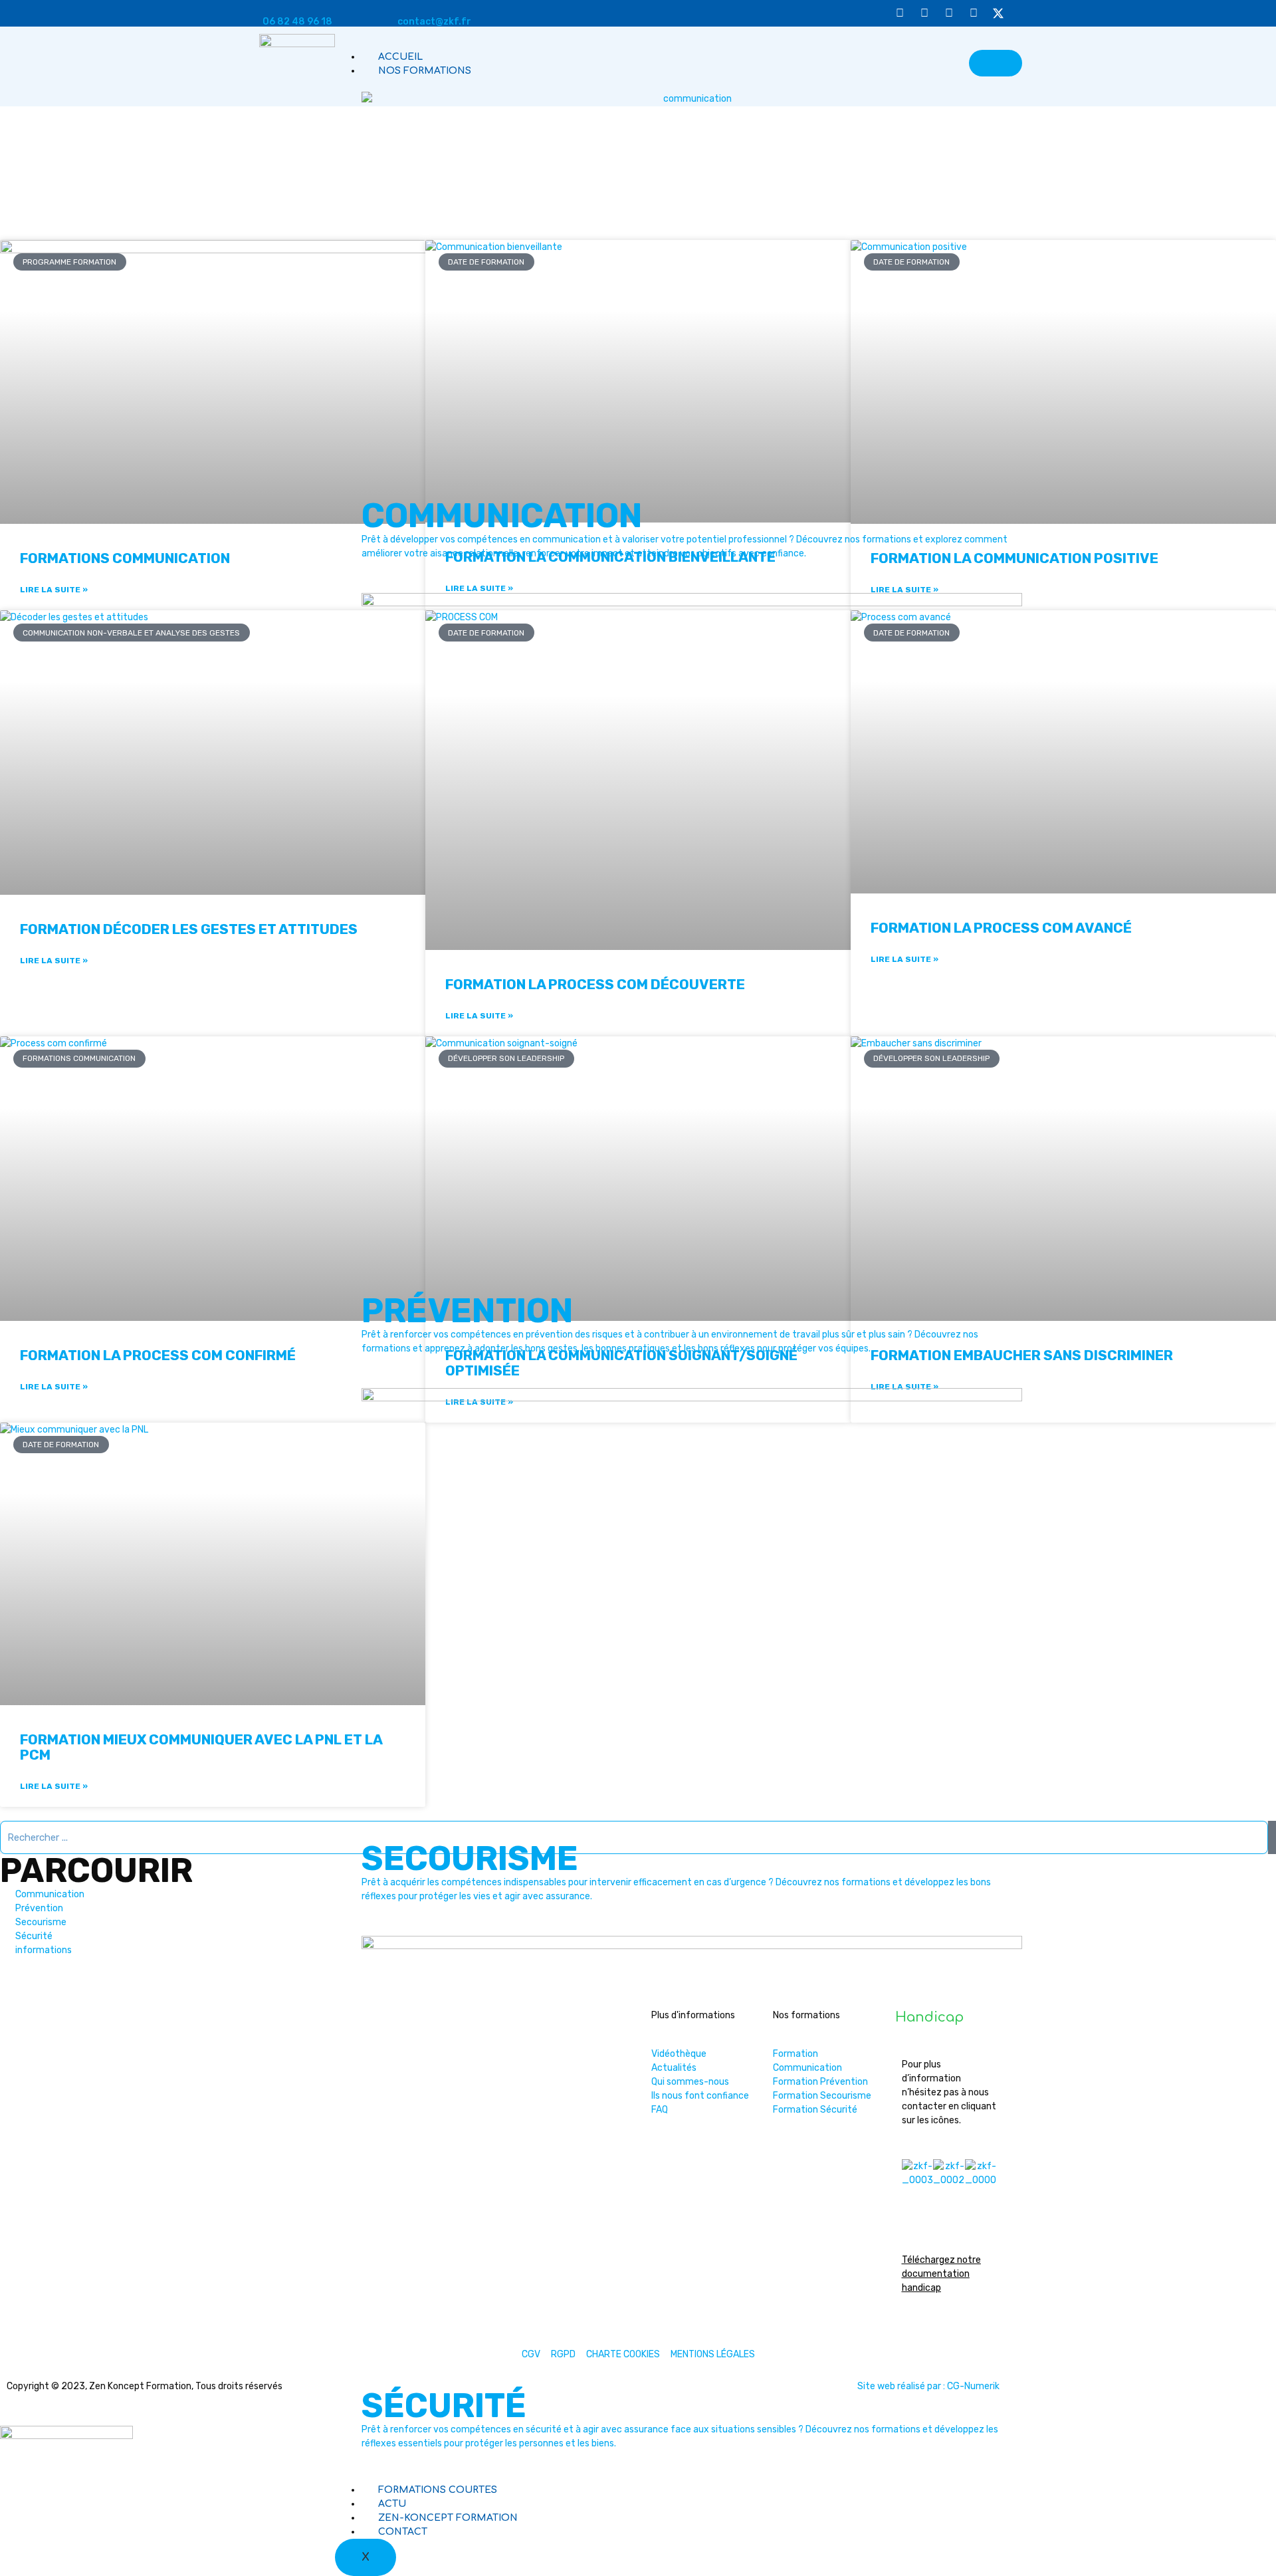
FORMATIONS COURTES (438, 2490)
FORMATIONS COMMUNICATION (125, 558)
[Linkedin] (949, 13)
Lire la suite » (54, 590)
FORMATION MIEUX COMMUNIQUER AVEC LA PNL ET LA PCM (201, 1747)
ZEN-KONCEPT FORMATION (448, 2518)
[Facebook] (974, 13)
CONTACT (403, 2532)
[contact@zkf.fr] (403, 5)
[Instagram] (924, 13)
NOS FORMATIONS (425, 71)
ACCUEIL (400, 57)
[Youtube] (900, 13)
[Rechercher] (1272, 1837)
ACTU (392, 2504)
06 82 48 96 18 (297, 22)
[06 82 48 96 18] (268, 5)
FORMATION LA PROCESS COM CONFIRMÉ (158, 1355)
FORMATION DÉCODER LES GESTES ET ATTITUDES (189, 929)
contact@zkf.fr (434, 22)
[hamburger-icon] (996, 63)
